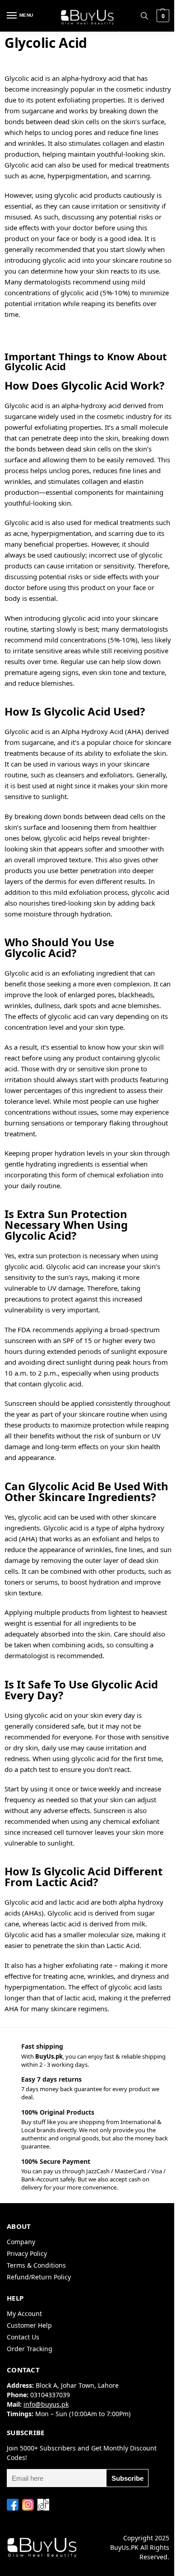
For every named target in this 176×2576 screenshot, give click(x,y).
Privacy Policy (27, 2253)
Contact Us (23, 2337)
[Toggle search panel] (144, 16)
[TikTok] (43, 2505)
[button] (162, 16)
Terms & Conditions (36, 2265)
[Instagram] (28, 2505)
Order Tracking (30, 2349)
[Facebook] (13, 2505)
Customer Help (29, 2325)
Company (21, 2242)
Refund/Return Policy (39, 2277)
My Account (24, 2313)
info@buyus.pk (46, 2404)
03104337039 (50, 2395)
